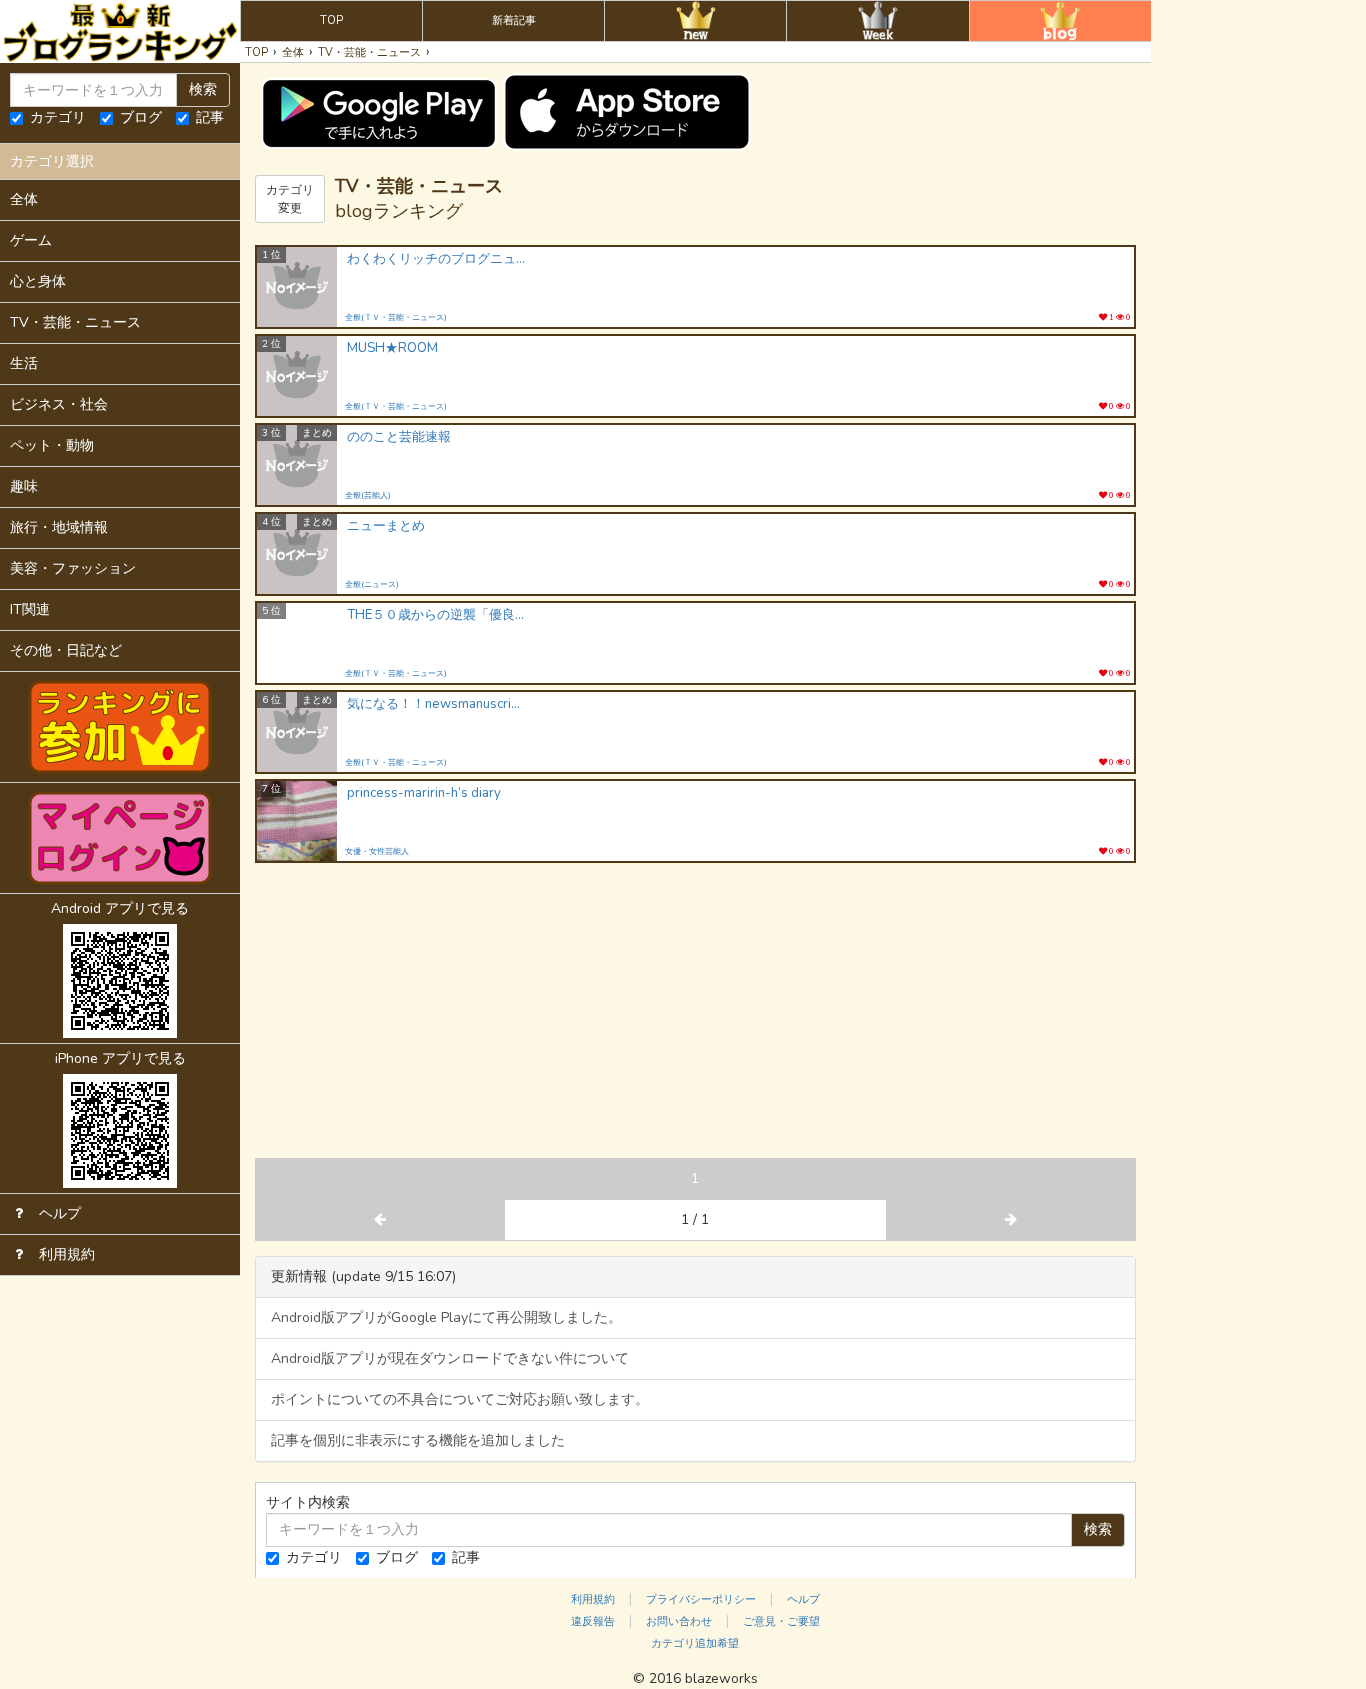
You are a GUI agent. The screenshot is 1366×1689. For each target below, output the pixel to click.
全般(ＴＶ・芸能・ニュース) (396, 317)
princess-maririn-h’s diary (424, 793)
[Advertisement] (695, 1013)
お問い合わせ (679, 1621)
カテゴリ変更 (290, 199)
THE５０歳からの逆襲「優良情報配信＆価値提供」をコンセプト (437, 615)
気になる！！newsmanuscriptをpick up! (437, 704)
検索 (203, 89)
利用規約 (593, 1599)
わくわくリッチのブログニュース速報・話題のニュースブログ (437, 259)
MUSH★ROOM (392, 348)
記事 (210, 117)
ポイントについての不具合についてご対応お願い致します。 (460, 1399)
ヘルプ (803, 1599)
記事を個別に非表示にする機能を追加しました (418, 1440)
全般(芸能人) (368, 495)
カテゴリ (58, 117)
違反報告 (593, 1621)
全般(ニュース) (372, 584)
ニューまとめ (386, 526)
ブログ (141, 117)
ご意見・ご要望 (781, 1621)
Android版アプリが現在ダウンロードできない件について (450, 1358)
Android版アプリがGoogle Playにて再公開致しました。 (446, 1317)
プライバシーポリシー (701, 1599)
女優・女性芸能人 (377, 851)
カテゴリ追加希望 (695, 1643)
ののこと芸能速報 (399, 437)
